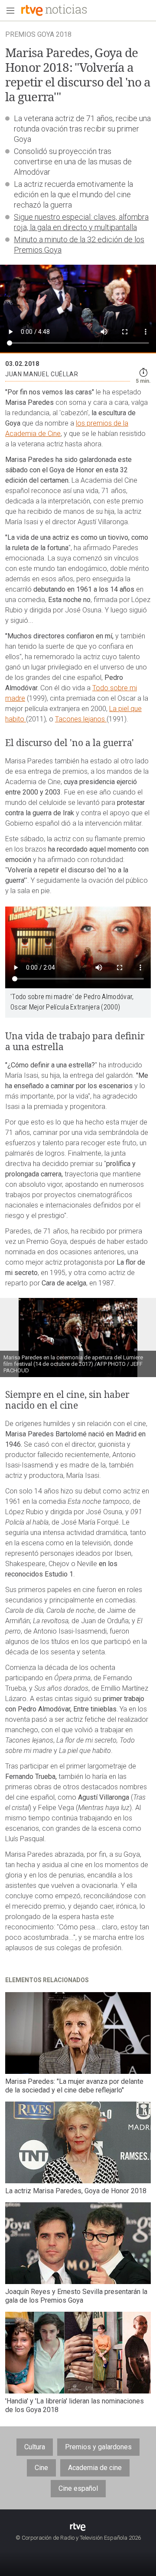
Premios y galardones (98, 2447)
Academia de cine (95, 2468)
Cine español (78, 2488)
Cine (41, 2468)
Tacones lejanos (81, 719)
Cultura (35, 2447)
